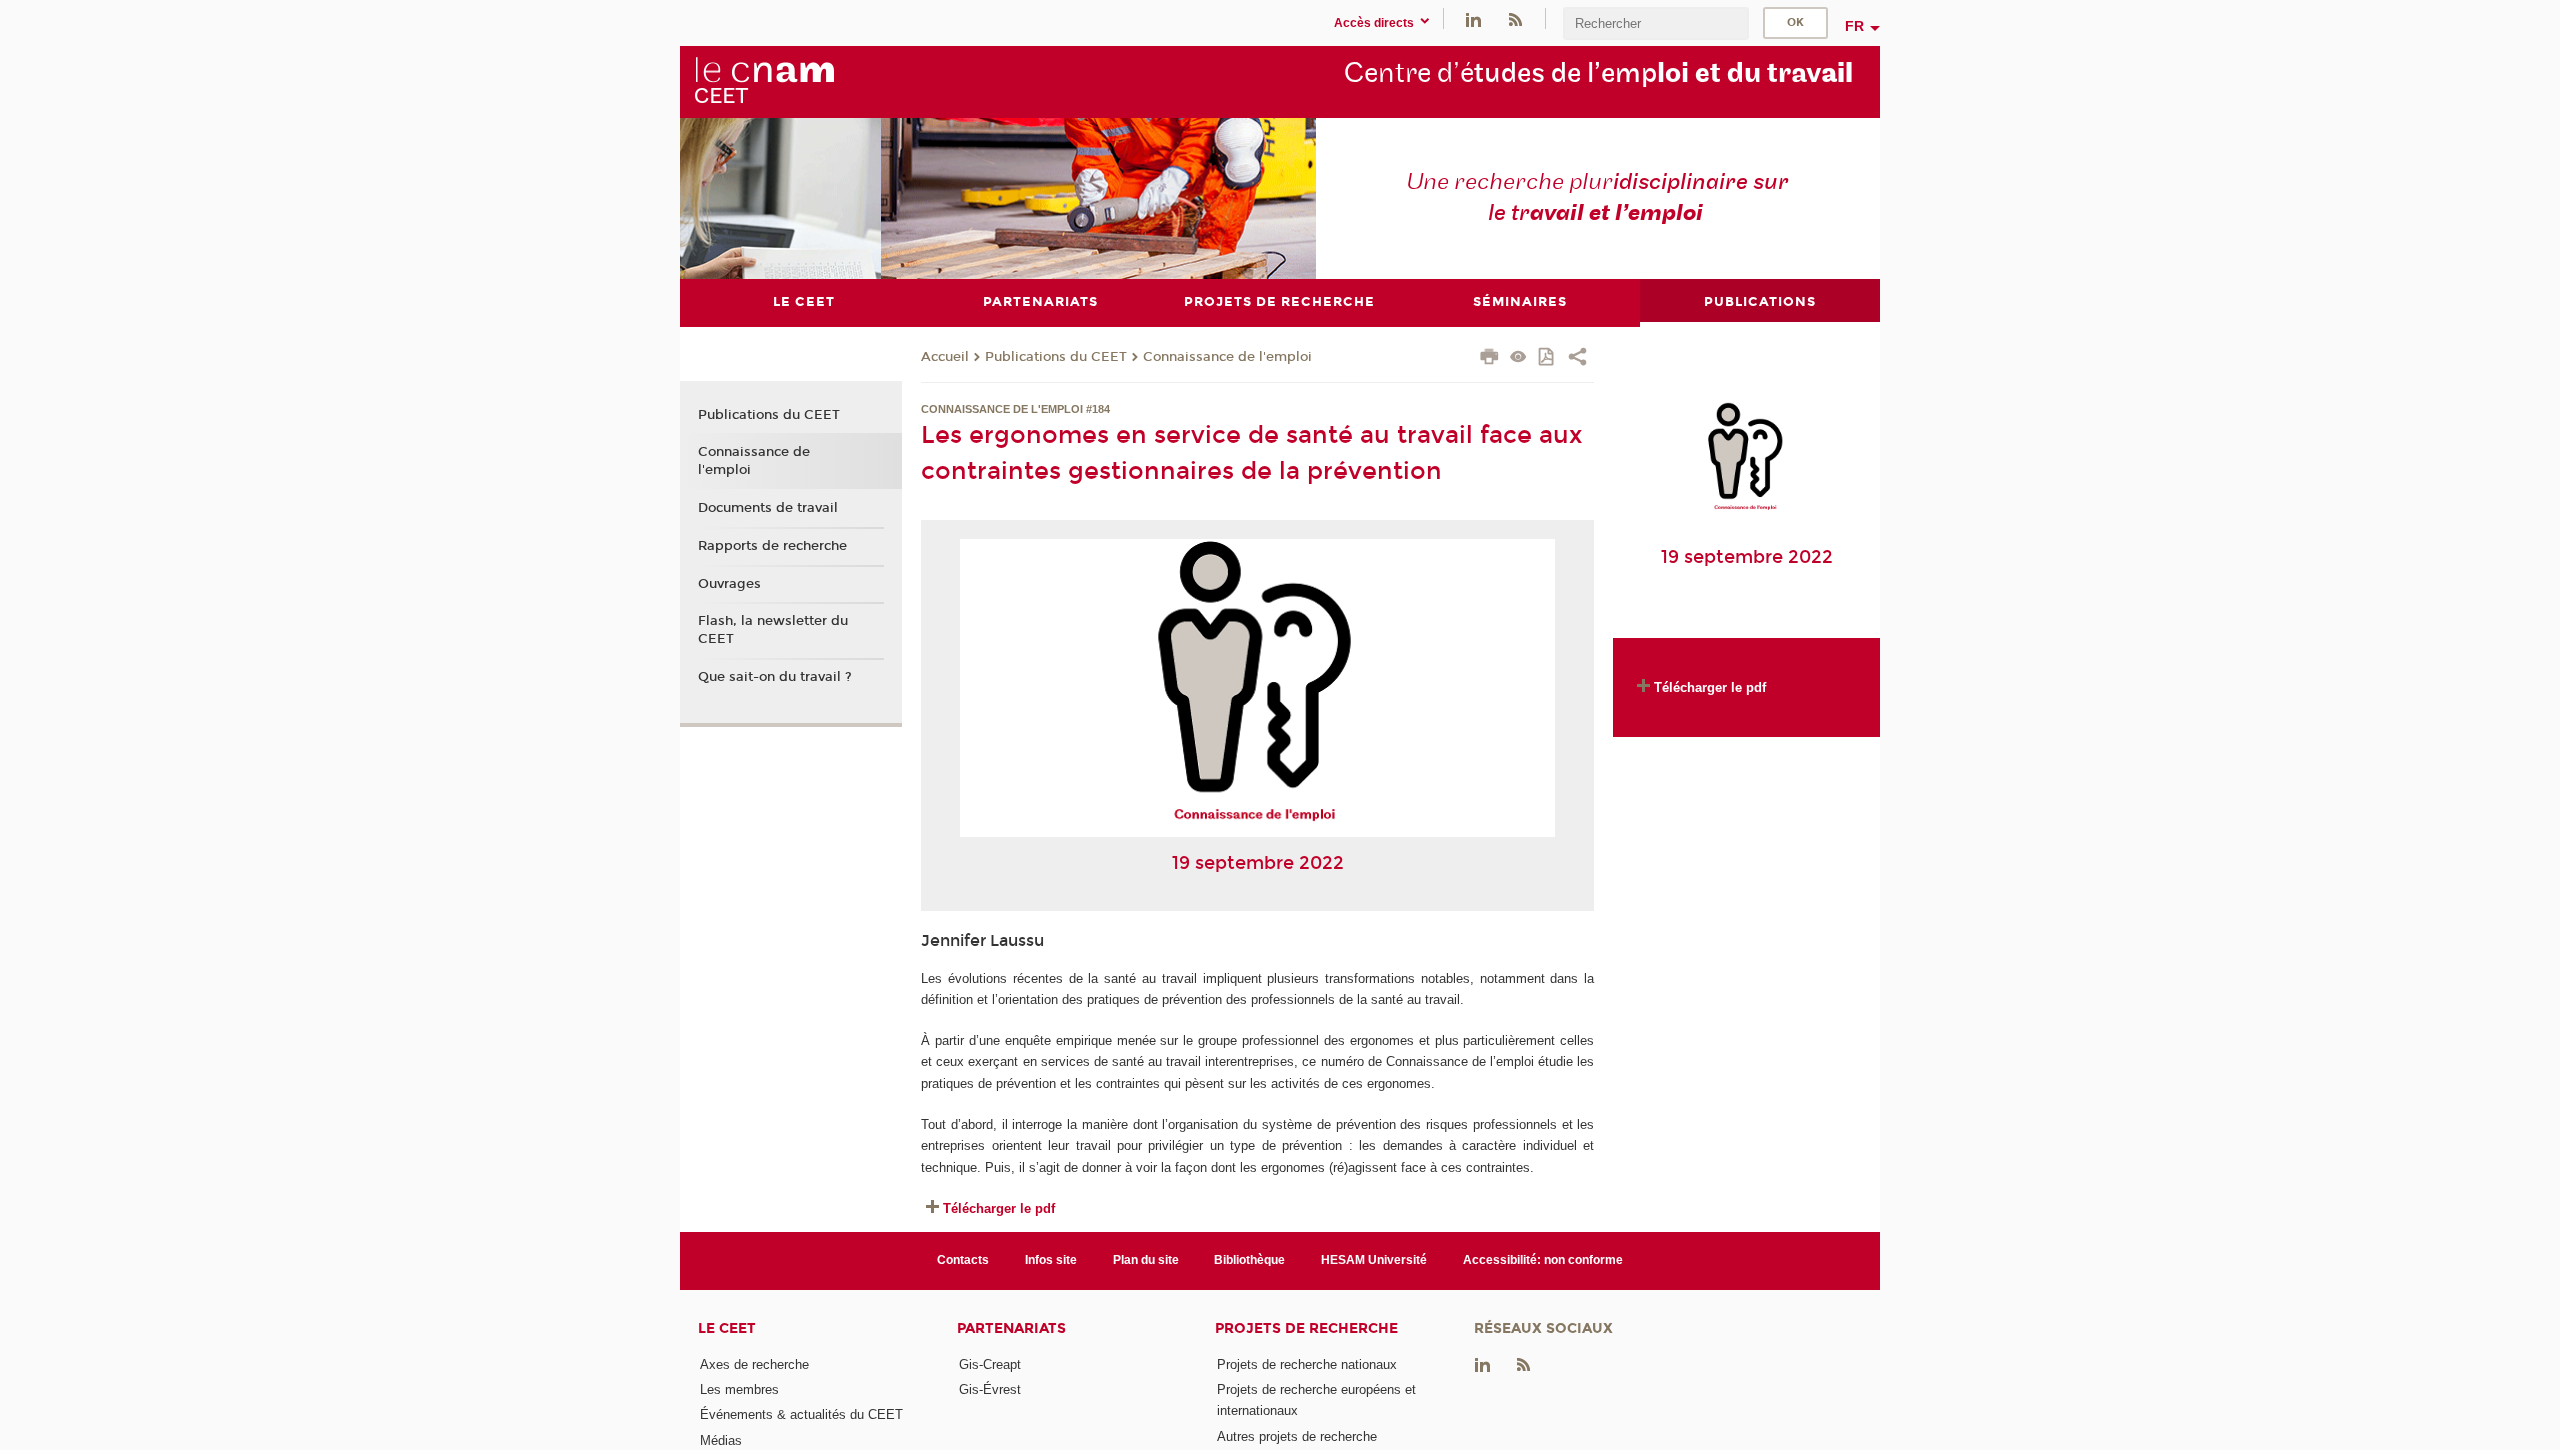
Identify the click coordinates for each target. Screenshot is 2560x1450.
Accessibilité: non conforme (1543, 1260)
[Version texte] (1518, 358)
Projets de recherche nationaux (1307, 1364)
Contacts (963, 1260)
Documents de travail (768, 508)
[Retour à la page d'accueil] (764, 81)
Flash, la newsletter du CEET (773, 630)
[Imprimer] (1489, 359)
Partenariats (1011, 1328)
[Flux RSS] (1515, 18)
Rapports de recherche (772, 546)
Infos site (1051, 1260)
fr (1854, 26)
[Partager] (1577, 359)
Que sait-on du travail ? (775, 677)
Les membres (739, 1389)
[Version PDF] (1547, 358)
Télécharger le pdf (999, 1208)
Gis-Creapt (990, 1364)
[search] (1656, 23)
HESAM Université (1374, 1260)
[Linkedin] (1473, 18)
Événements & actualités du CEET (801, 1414)
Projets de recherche (1306, 1328)
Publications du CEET (1056, 357)
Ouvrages (729, 584)
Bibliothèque (1249, 1260)
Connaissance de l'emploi (1227, 357)
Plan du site (1146, 1260)
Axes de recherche (754, 1364)
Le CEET (727, 1328)
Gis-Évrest (990, 1389)
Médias (721, 1440)
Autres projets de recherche (1297, 1436)
